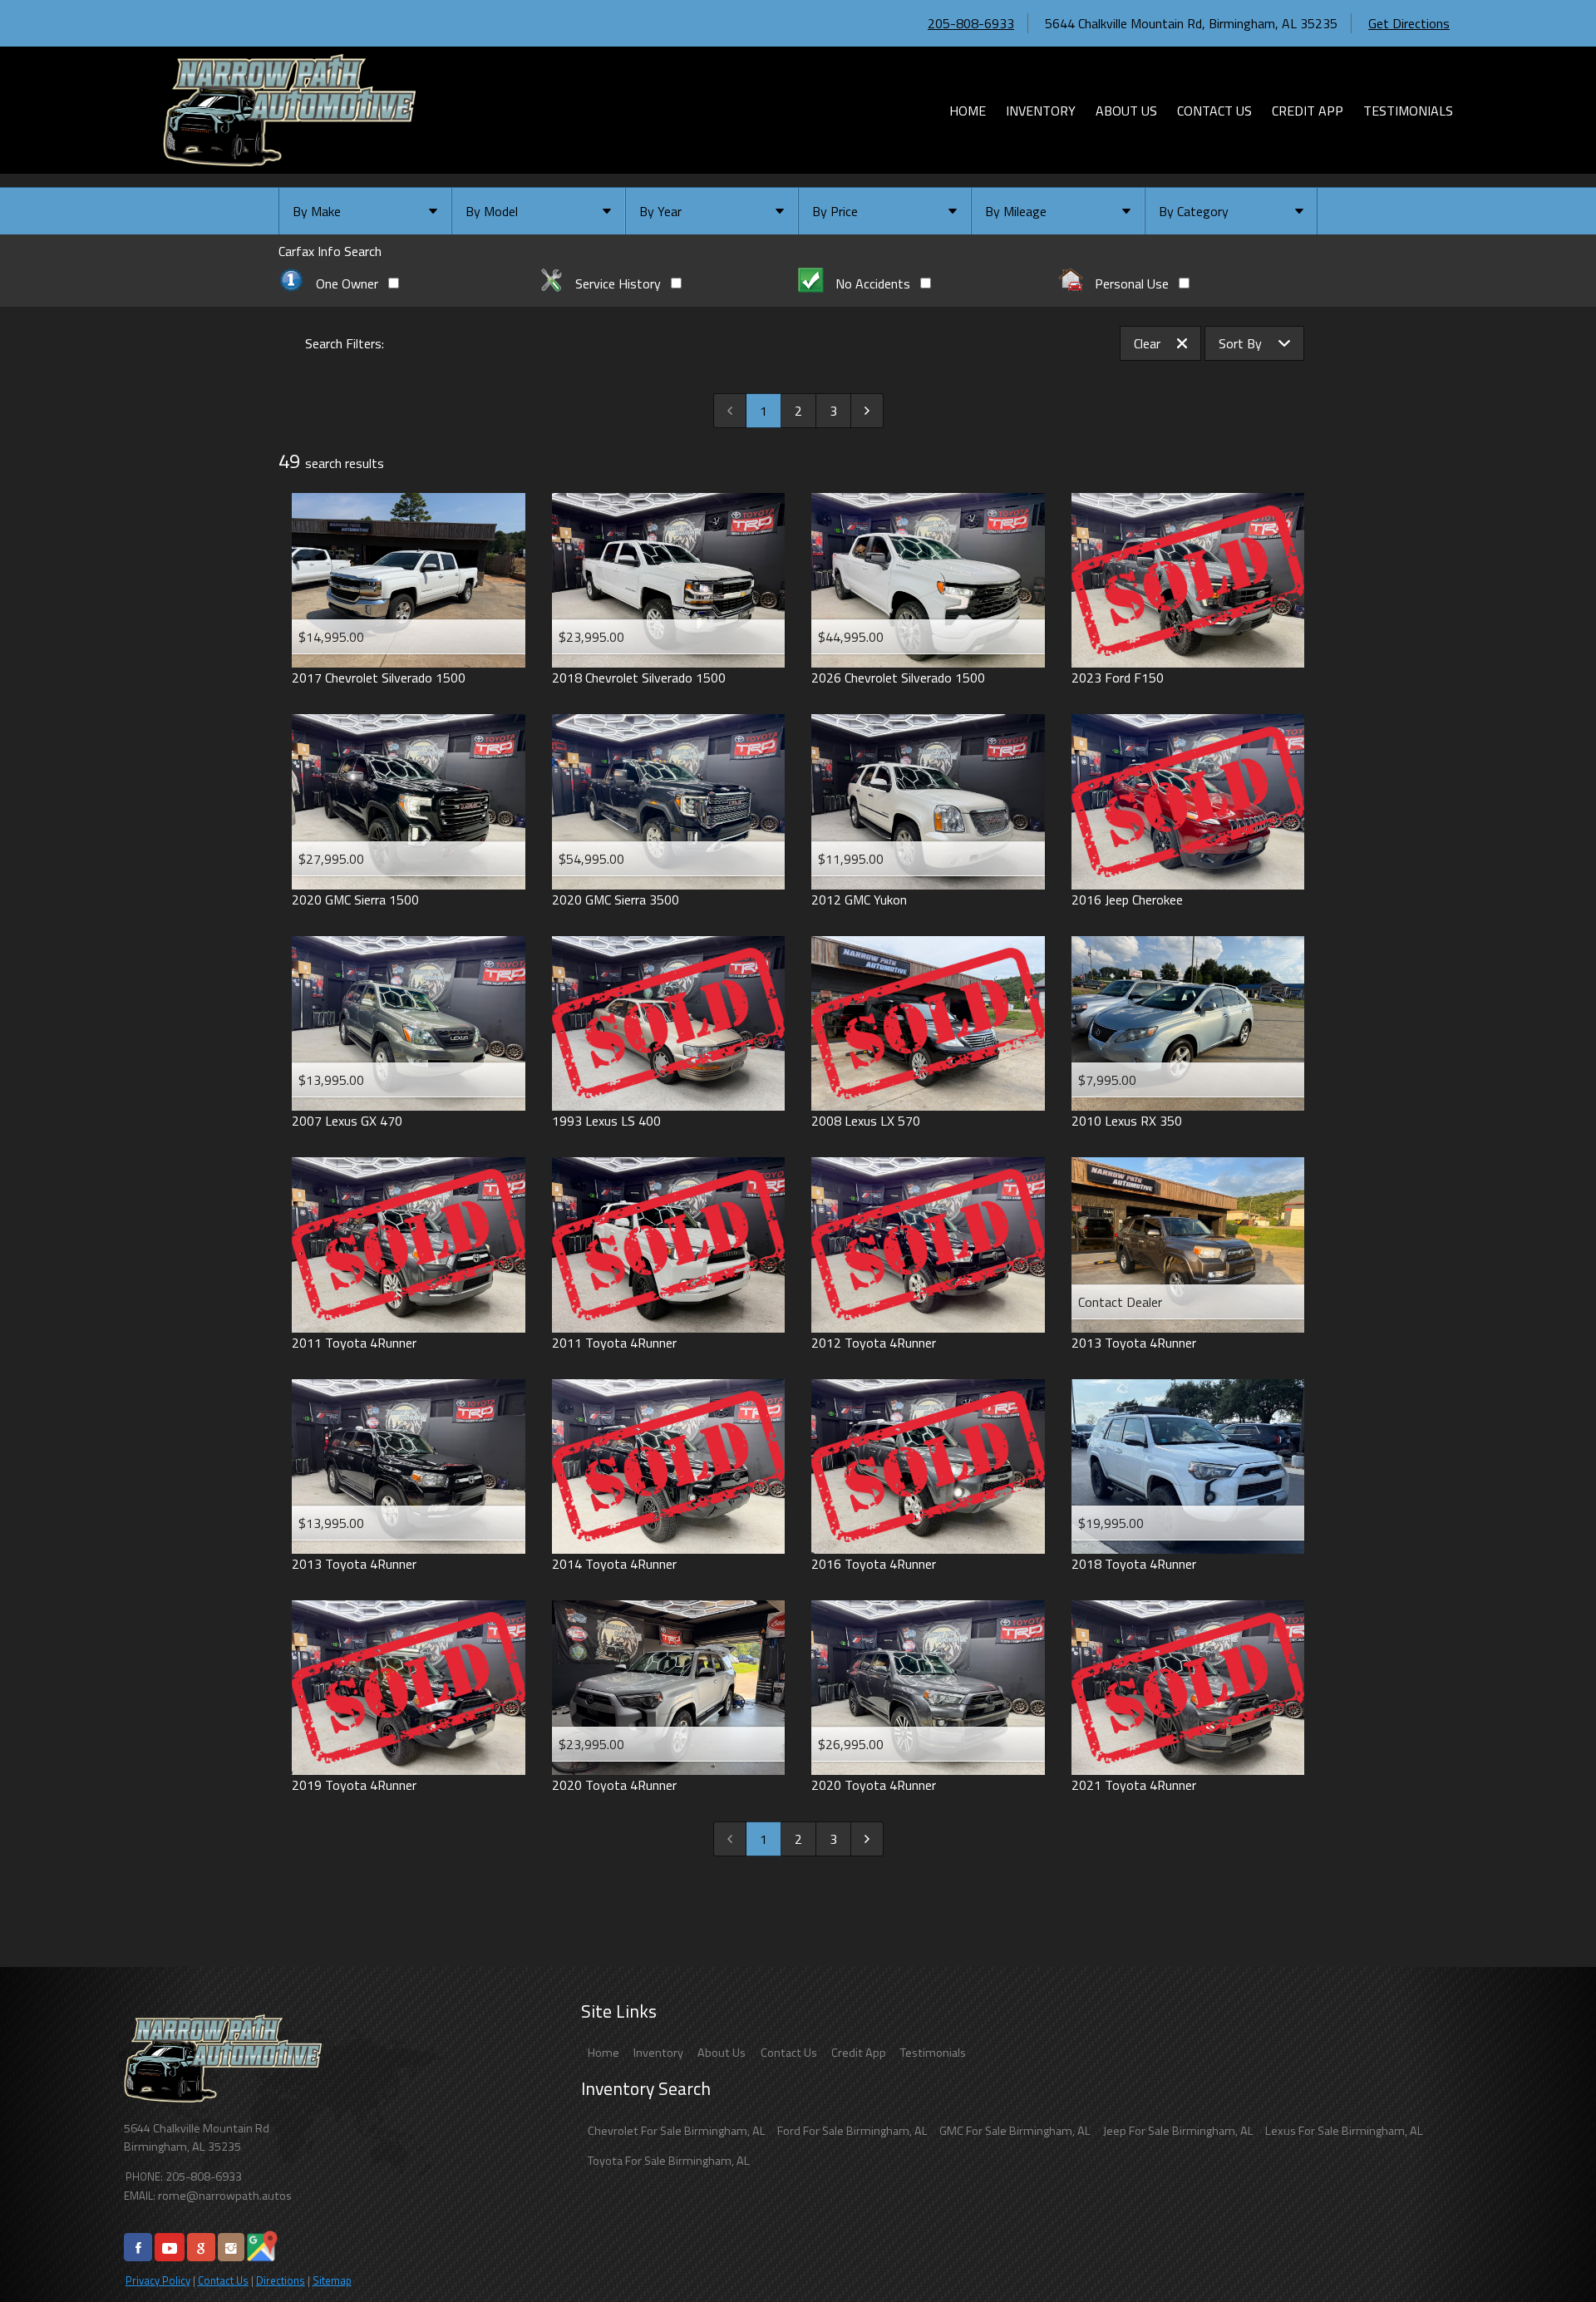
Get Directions (1409, 23)
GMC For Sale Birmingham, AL (1015, 2131)
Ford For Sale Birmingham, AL (852, 2131)
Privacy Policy (158, 2280)
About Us (722, 2053)
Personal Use (1132, 283)
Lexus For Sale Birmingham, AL (1344, 2131)
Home (603, 2053)
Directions (281, 2280)
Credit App (859, 2053)
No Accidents (873, 283)
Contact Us (223, 2280)
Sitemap (332, 2280)
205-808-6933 (971, 23)
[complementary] (1546, 2252)
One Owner (347, 283)
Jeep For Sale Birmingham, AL (1178, 2131)
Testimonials (933, 2053)
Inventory (658, 2053)
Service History (618, 283)
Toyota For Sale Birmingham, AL (669, 2161)
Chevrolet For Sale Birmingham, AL (677, 2131)
